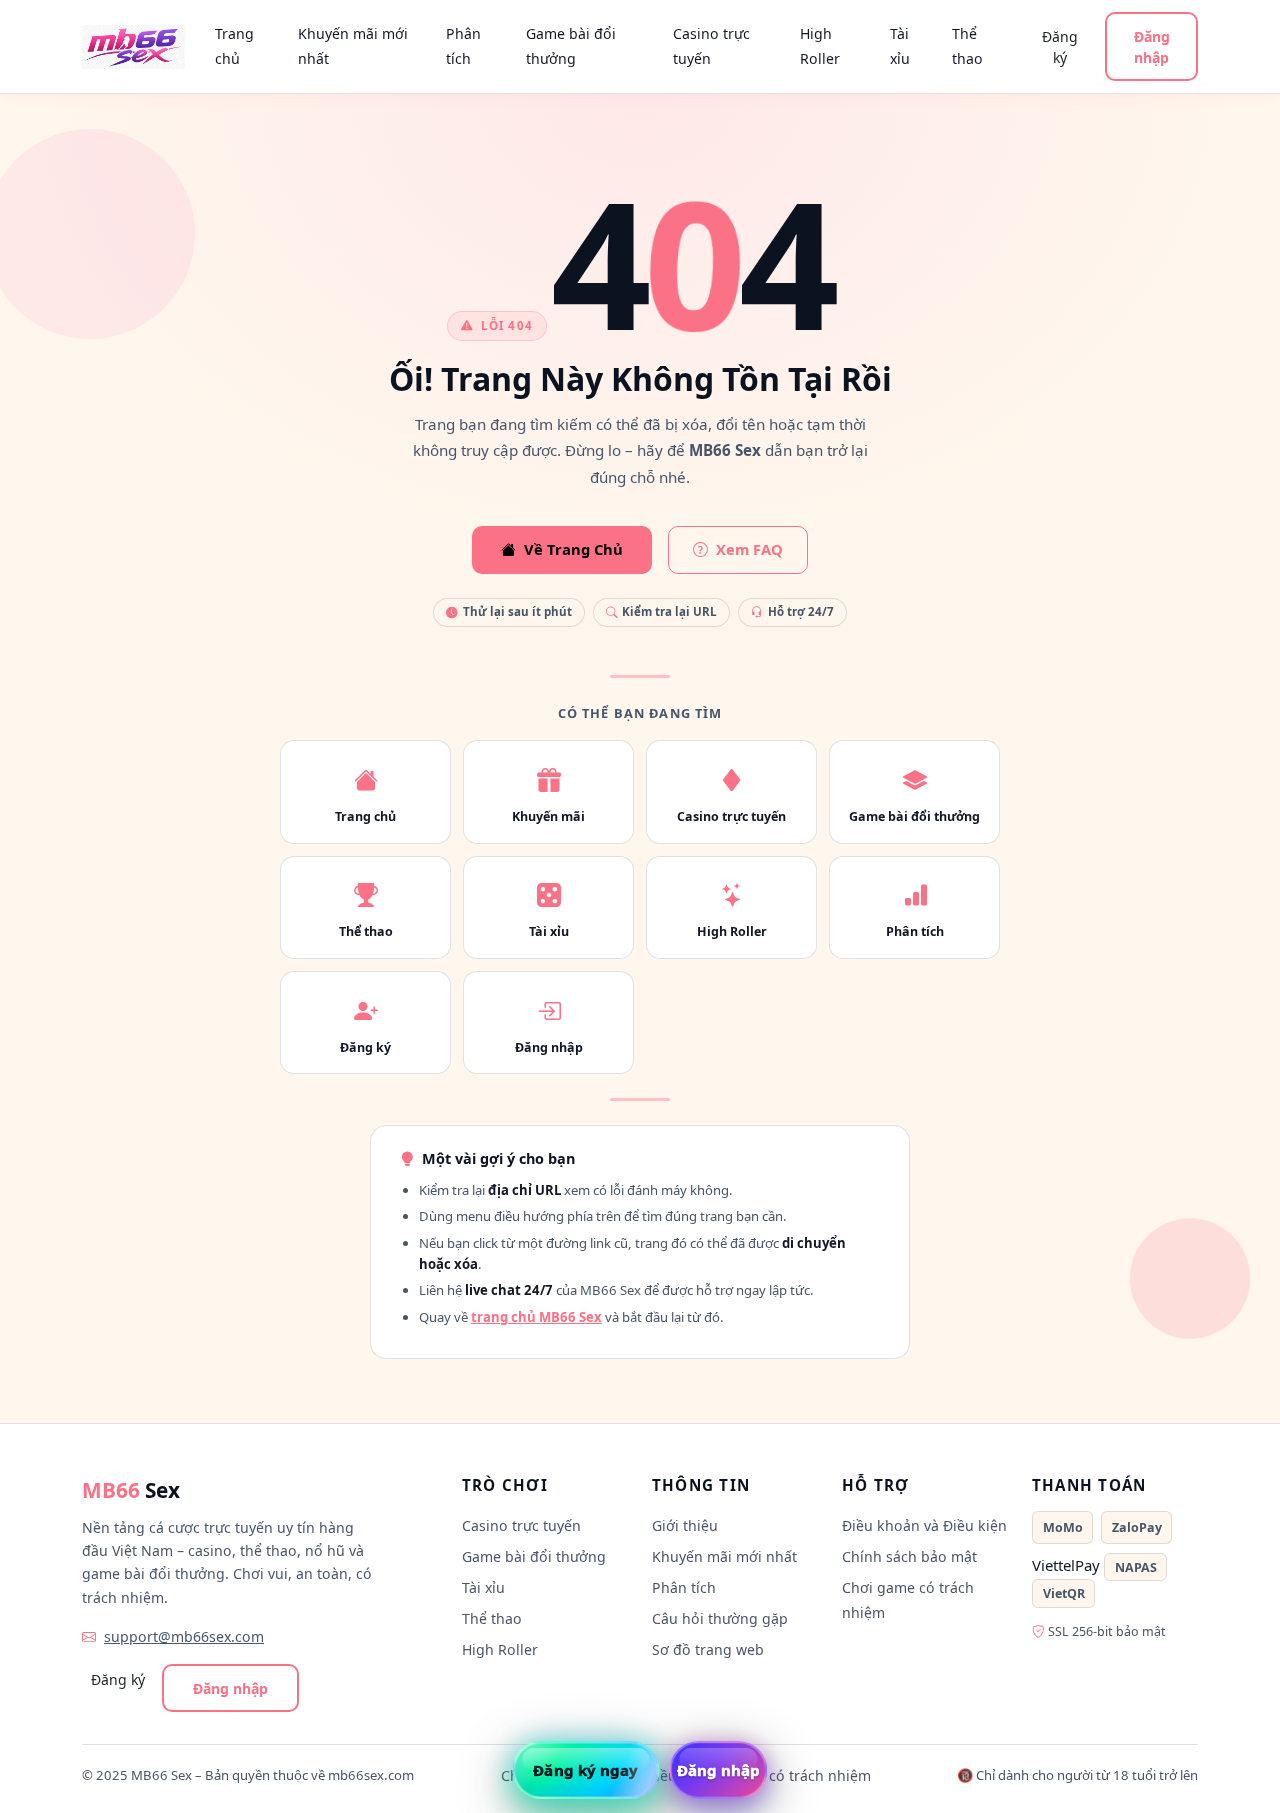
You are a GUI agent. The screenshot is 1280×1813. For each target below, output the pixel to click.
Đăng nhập (1152, 47)
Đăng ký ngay (585, 1770)
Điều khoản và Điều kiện (924, 1525)
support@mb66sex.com (184, 1636)
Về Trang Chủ (573, 549)
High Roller (820, 46)
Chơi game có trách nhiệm (908, 1600)
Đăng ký (1060, 47)
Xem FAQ (749, 549)
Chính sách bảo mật (909, 1556)
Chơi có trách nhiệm (802, 1775)
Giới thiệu (685, 1525)
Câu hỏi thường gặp (720, 1618)
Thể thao (967, 46)
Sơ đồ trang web (708, 1649)
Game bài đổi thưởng (571, 46)
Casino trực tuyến (711, 46)
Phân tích (463, 46)
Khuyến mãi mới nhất (353, 46)
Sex (131, 1490)
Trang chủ (234, 46)
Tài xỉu (900, 46)
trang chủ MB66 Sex (536, 1317)
